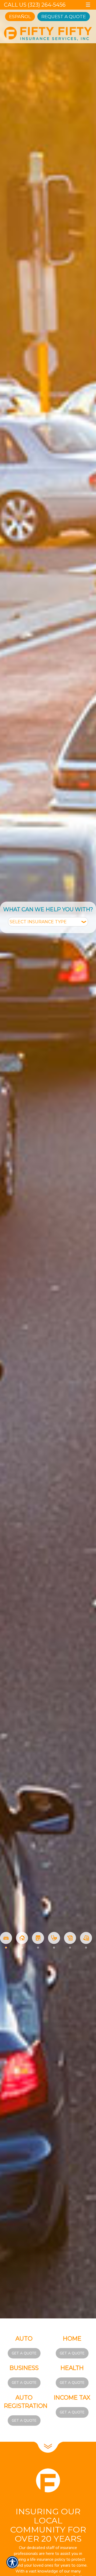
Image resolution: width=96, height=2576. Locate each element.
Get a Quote (24, 2353)
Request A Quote (64, 17)
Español (20, 17)
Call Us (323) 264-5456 (35, 5)
